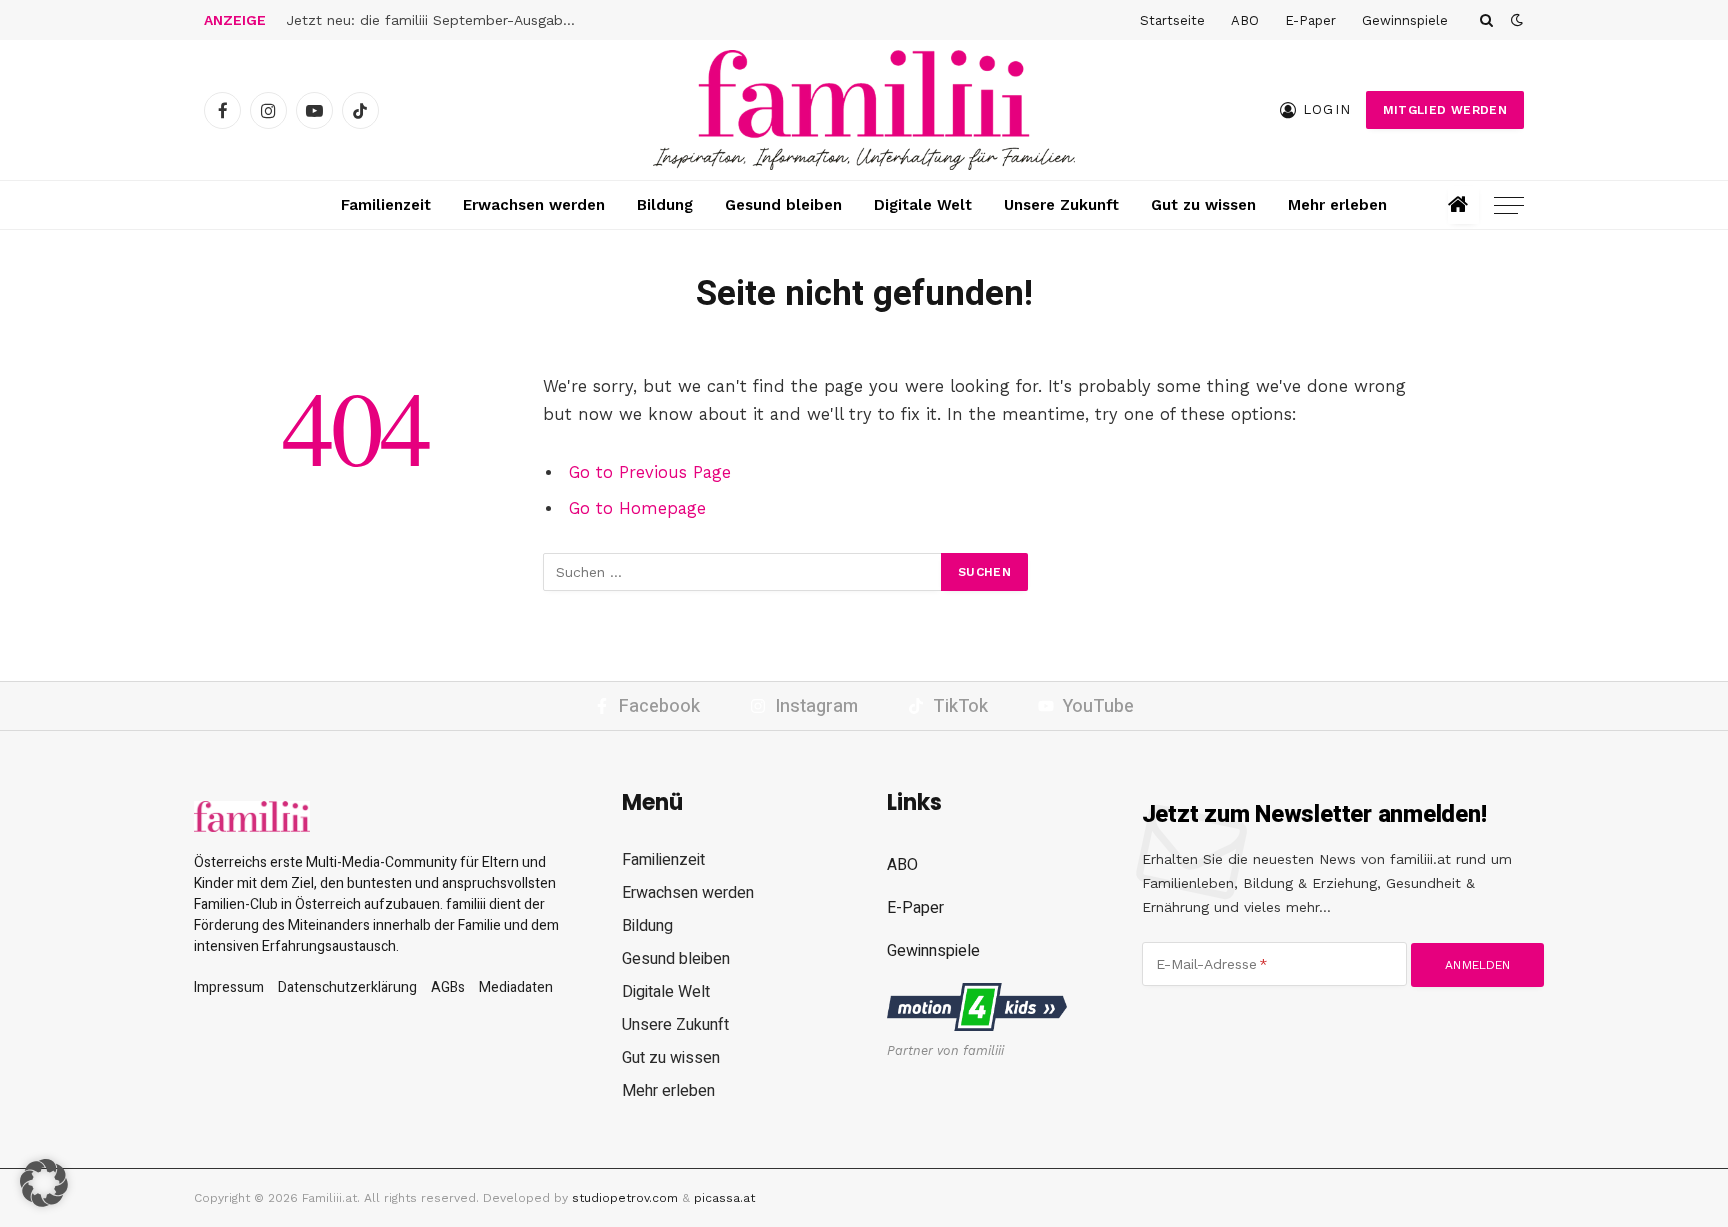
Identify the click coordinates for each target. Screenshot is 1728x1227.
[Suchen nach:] (743, 572)
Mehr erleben (1337, 205)
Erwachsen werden (534, 205)
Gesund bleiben (783, 205)
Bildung (665, 205)
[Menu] (1509, 205)
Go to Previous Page (650, 472)
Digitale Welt (923, 205)
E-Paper (1310, 20)
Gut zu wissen (1203, 205)
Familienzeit (386, 205)
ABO (1245, 20)
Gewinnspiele (1405, 20)
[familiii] (864, 110)
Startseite (1172, 20)
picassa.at (724, 1198)
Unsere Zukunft (1061, 205)
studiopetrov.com (625, 1198)
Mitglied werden (1445, 110)
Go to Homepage (637, 508)
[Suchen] (1486, 20)
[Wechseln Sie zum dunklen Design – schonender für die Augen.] (1515, 20)
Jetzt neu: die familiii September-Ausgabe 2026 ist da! (436, 20)
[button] (44, 1183)
